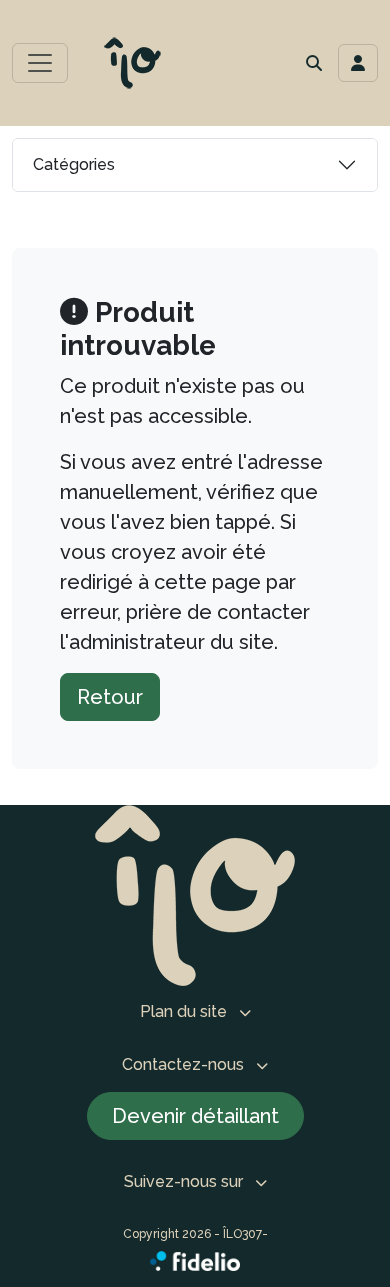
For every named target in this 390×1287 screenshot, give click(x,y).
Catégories (74, 164)
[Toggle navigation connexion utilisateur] (358, 63)
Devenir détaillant (195, 1116)
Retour (110, 697)
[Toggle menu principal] (40, 63)
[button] (314, 63)
